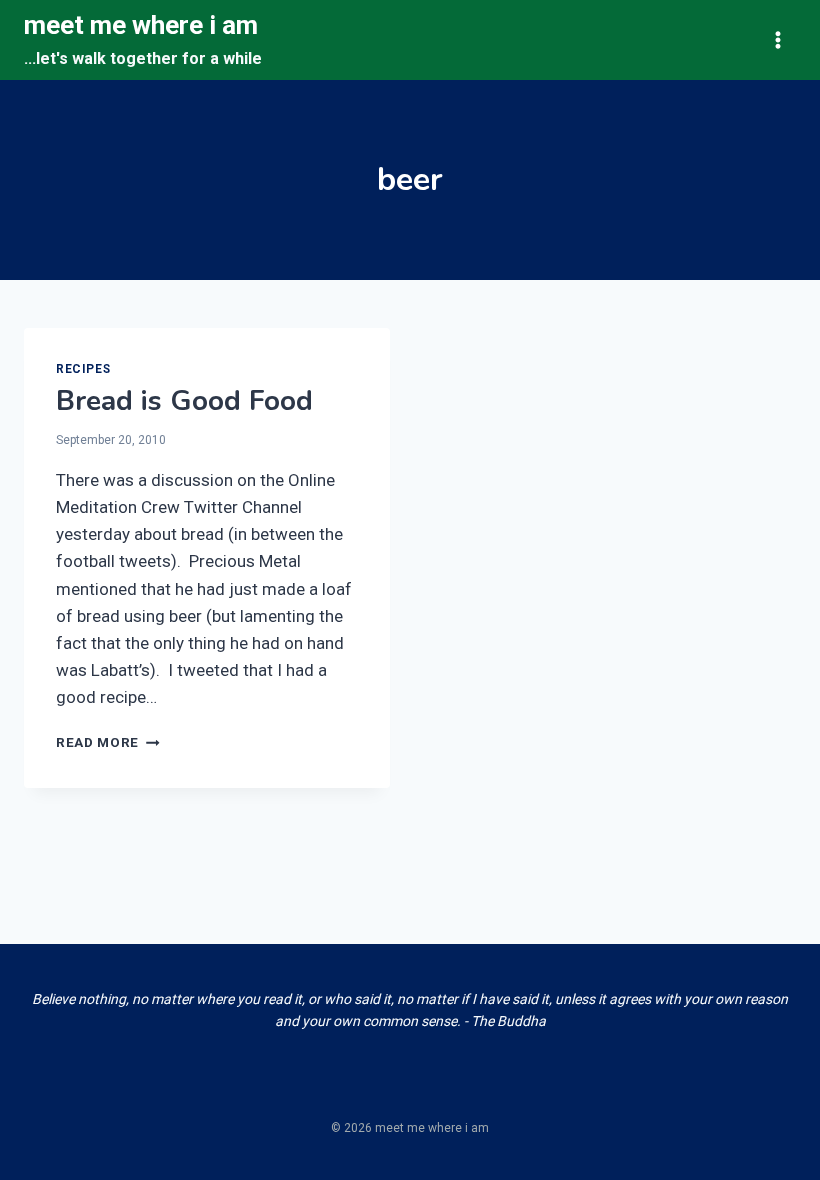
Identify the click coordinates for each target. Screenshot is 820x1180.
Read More (108, 742)
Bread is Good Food (184, 401)
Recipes (83, 369)
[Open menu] (777, 39)
